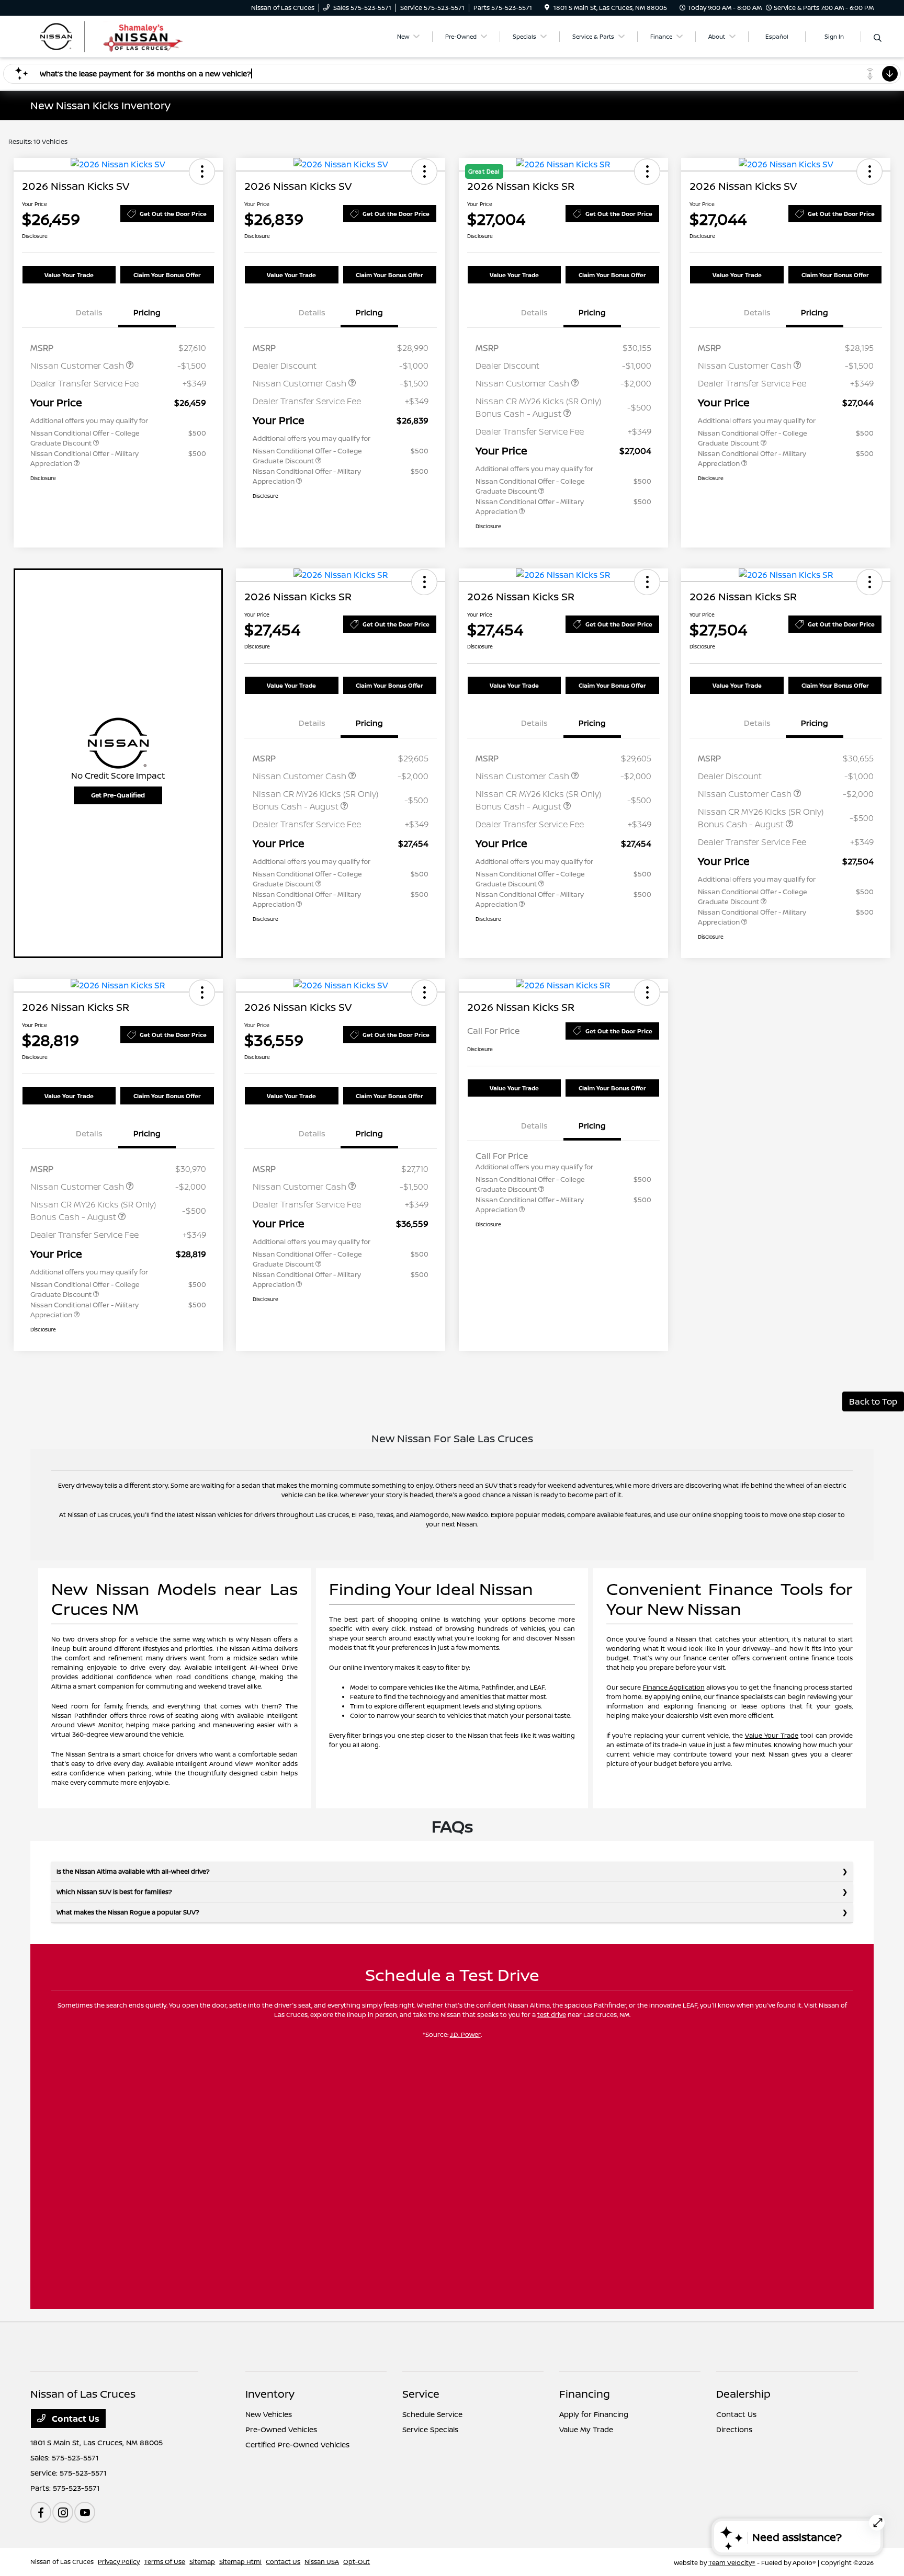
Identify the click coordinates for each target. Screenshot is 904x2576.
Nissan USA (322, 2562)
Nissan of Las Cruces (62, 2562)
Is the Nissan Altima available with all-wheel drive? (133, 1871)
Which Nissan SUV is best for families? (114, 1892)
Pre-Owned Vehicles (281, 2429)
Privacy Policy (119, 2562)
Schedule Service (432, 2414)
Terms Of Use (165, 2562)
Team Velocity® (732, 2563)
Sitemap (202, 2562)
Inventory (270, 2394)
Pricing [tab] (147, 312)
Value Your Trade (69, 275)
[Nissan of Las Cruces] (120, 36)
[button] (202, 172)
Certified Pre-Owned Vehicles (297, 2444)
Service (421, 2394)
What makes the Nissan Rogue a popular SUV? (128, 1912)
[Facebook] (41, 2512)
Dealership (743, 2394)
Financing (585, 2394)
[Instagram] (63, 2512)
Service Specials (430, 2429)
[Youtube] (85, 2512)
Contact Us (75, 2419)
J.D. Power (465, 2034)
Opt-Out (357, 2562)
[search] (878, 38)
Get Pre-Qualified (118, 795)
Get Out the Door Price (173, 214)
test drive (552, 2015)
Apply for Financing (594, 2414)
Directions (734, 2429)
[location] (547, 8)
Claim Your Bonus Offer (167, 275)
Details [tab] (89, 312)
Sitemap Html (240, 2562)
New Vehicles (269, 2414)
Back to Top (873, 1401)
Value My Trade (586, 2429)
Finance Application (674, 1687)
